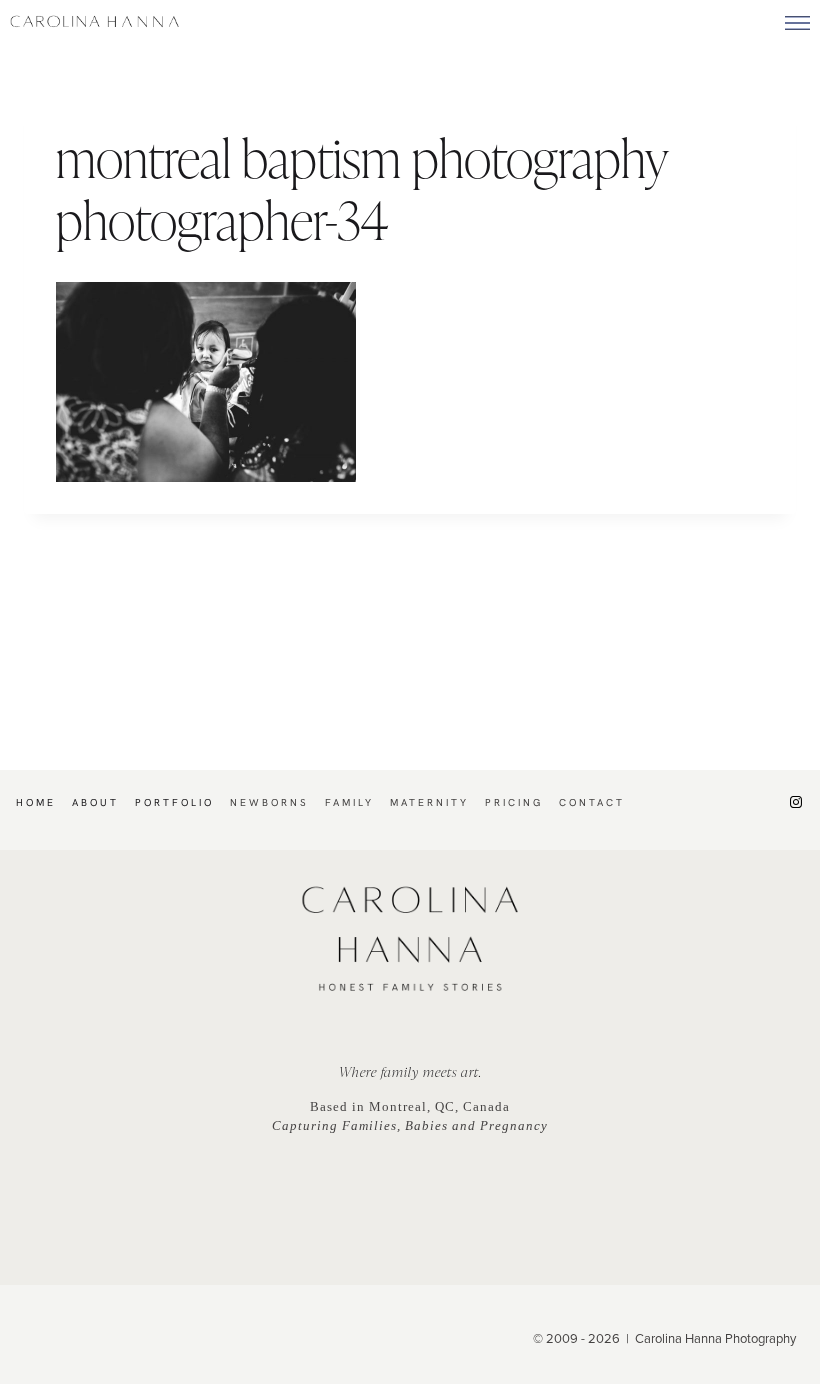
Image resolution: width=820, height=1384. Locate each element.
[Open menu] (797, 22)
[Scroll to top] (804, 1269)
